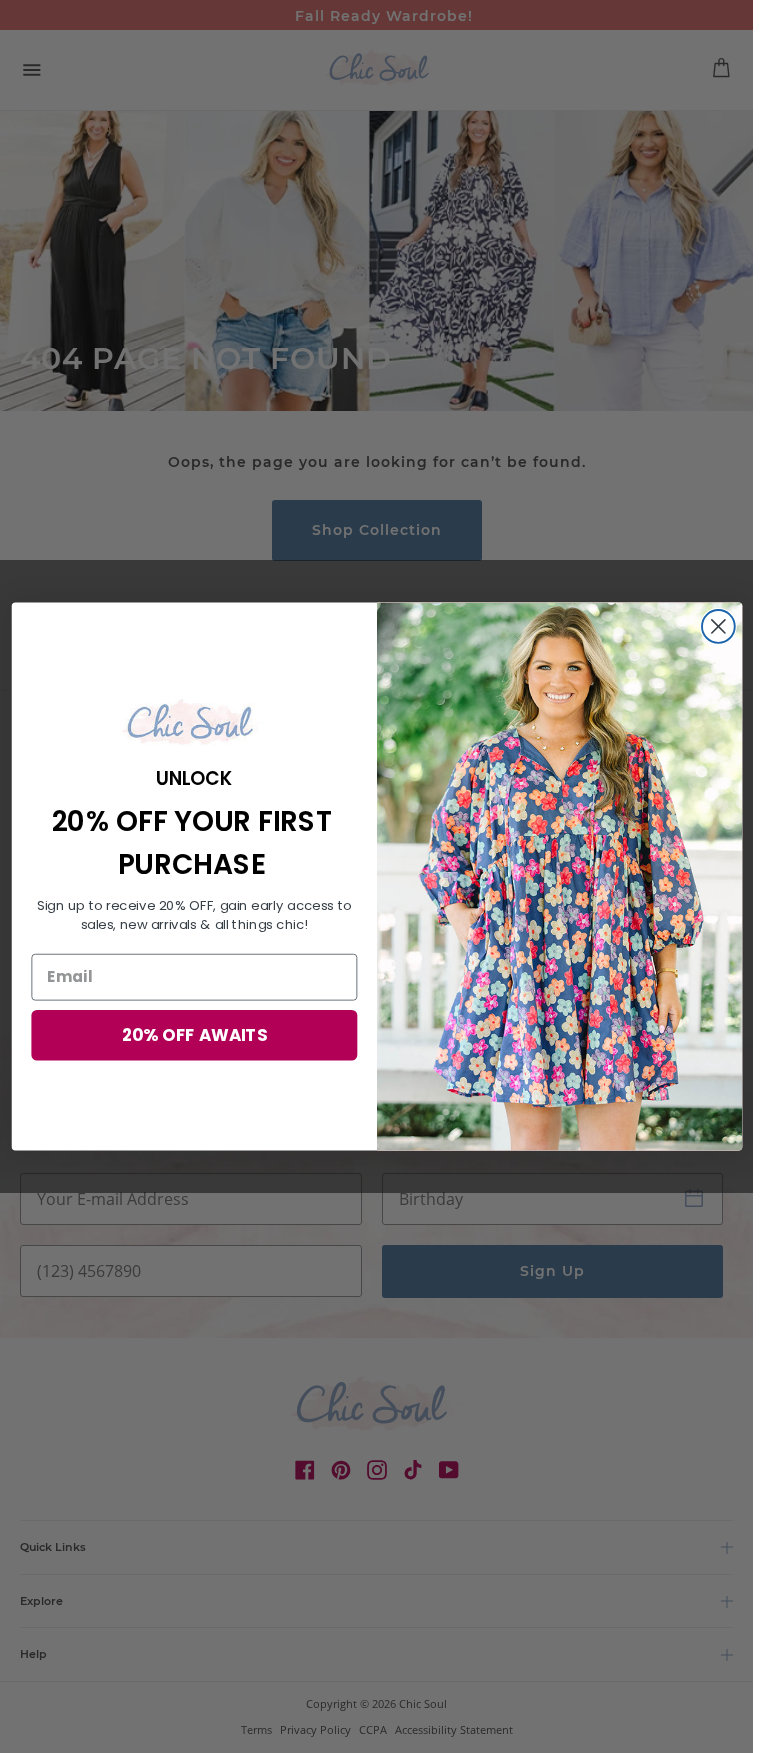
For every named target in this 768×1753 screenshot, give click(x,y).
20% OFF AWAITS (193, 1034)
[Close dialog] (717, 626)
